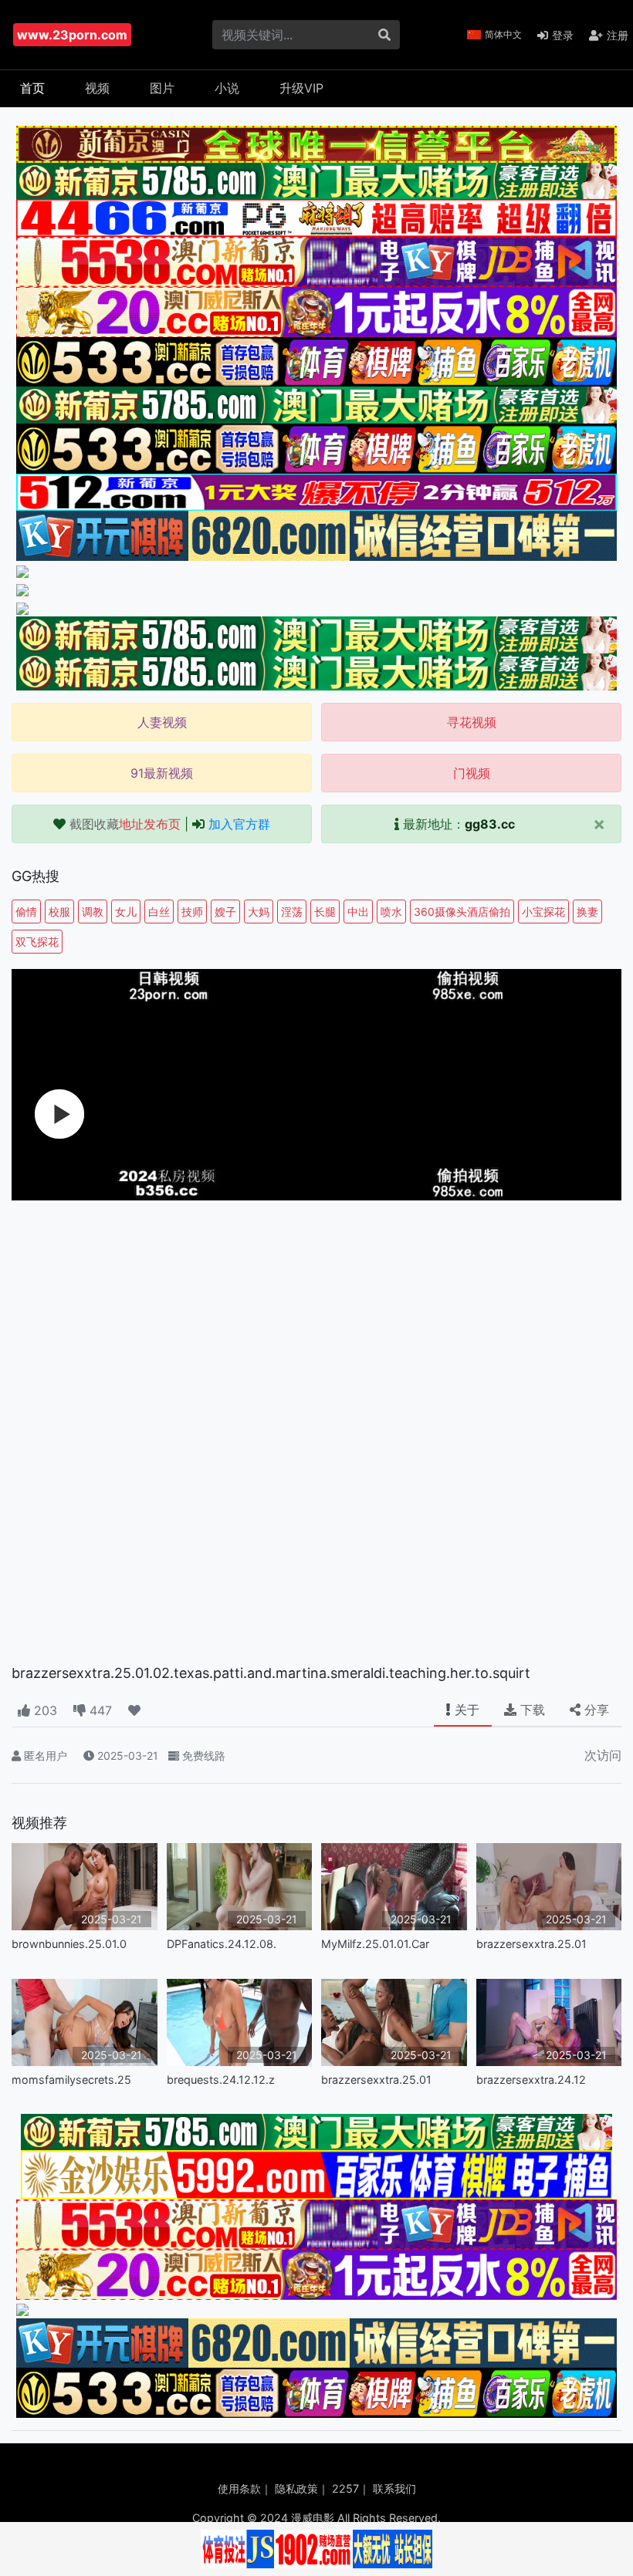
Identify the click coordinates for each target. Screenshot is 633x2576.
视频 (97, 88)
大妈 (259, 912)
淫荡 (292, 912)
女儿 (126, 912)
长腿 (325, 912)
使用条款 (239, 2488)
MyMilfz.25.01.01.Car (375, 1944)
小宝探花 (543, 912)
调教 (93, 912)
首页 (32, 88)
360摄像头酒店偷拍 (462, 912)
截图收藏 (125, 824)
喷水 (391, 912)
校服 (59, 912)
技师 (192, 912)
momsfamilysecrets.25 (71, 2080)
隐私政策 (296, 2488)
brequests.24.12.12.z (221, 2080)
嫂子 (225, 912)
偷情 (26, 912)
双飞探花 (37, 942)
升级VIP (301, 88)
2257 (345, 2488)
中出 (358, 912)
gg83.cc (490, 824)
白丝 (159, 912)
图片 (162, 88)
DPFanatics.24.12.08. (222, 1944)
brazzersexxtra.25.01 (531, 1944)
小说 (227, 88)
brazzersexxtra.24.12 (531, 2080)
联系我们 (394, 2488)
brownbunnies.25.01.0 (69, 1944)
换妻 (587, 912)
